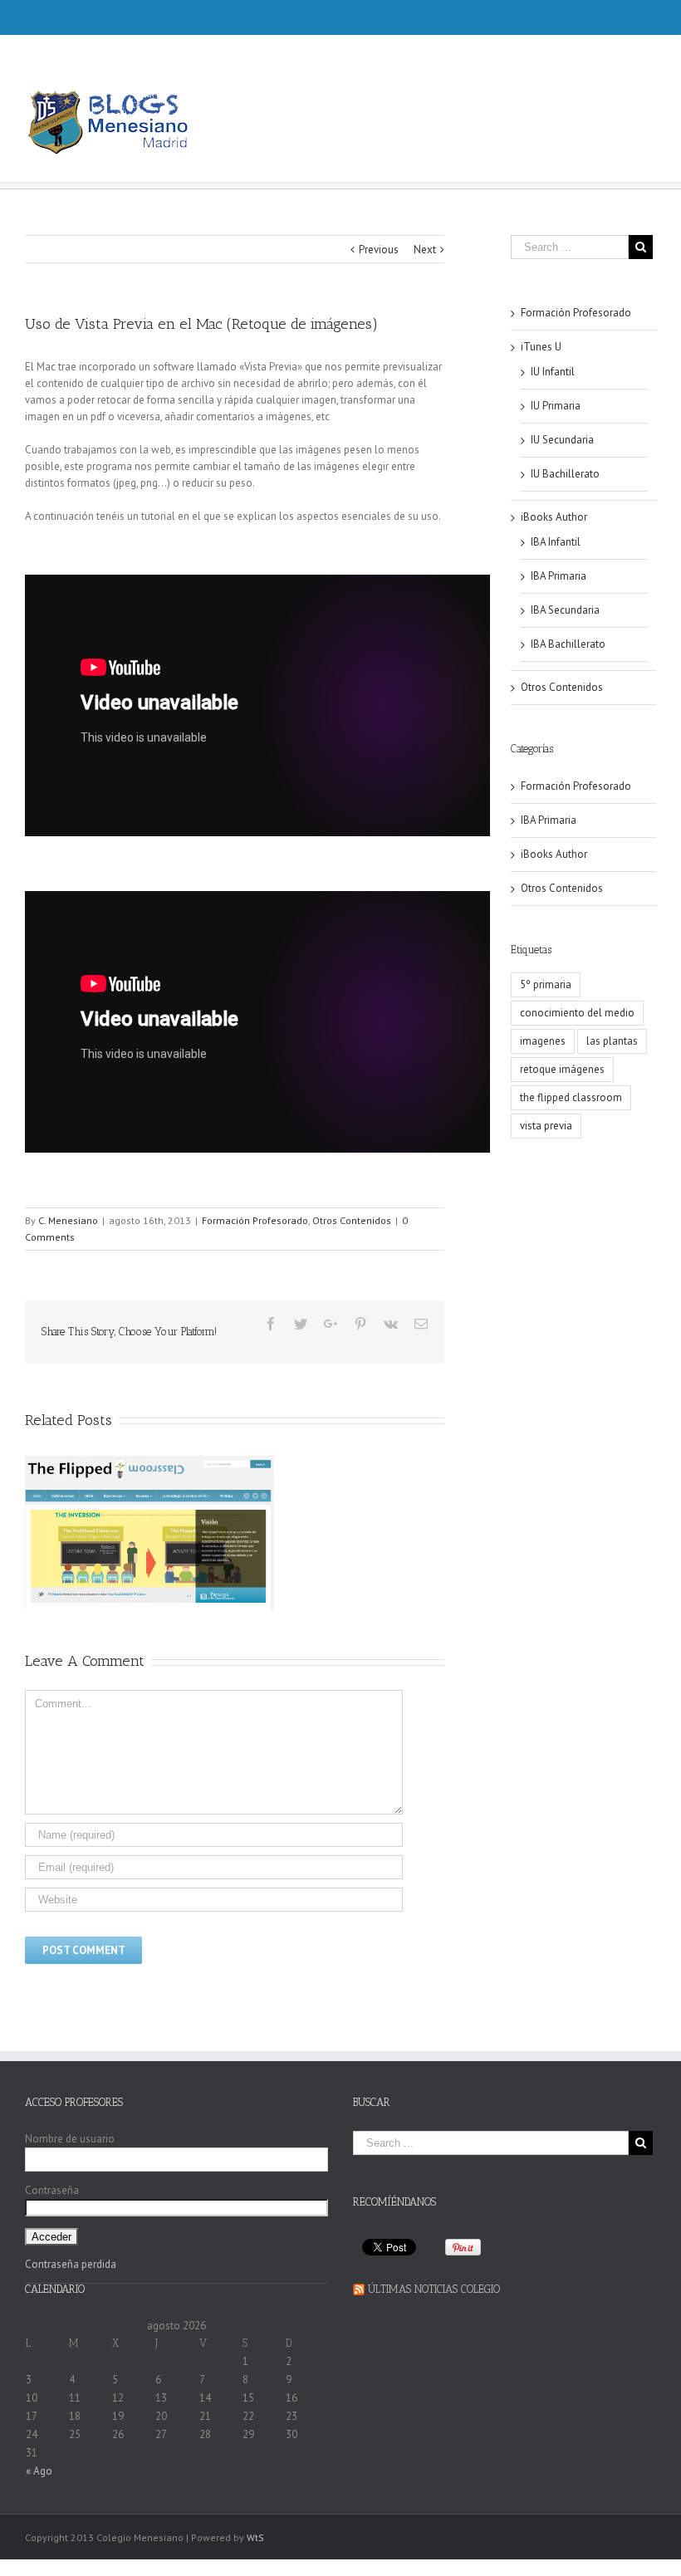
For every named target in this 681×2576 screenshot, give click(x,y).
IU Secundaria (562, 440)
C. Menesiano (68, 1220)
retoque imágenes (562, 1069)
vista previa (546, 1126)
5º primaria (546, 984)
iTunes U (541, 347)
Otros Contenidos (352, 1220)
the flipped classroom (571, 1097)
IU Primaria (556, 406)
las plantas (612, 1041)
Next (425, 250)
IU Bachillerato (565, 474)
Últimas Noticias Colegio (434, 2289)
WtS (255, 2537)
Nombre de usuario (70, 2139)
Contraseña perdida (71, 2264)
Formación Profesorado (255, 1220)
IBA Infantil (556, 542)
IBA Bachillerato (568, 644)
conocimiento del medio (577, 1013)
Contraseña (52, 2190)
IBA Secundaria (565, 610)
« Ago (39, 2471)
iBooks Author (554, 517)
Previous (379, 250)
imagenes (543, 1041)
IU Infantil (553, 372)
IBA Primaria (559, 576)
